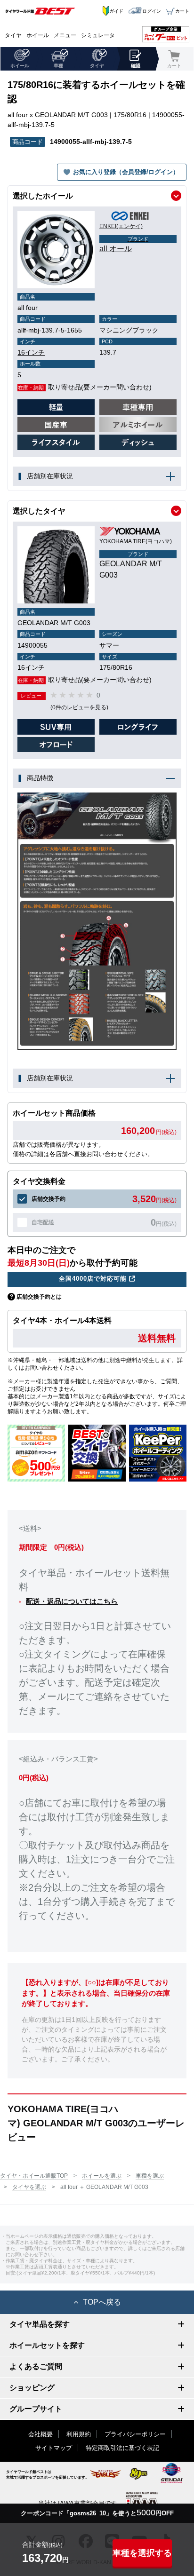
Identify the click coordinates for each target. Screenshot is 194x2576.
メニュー (65, 35)
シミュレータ (98, 35)
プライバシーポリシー (135, 2434)
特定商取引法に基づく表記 (122, 2448)
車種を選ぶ (150, 2176)
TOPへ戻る (102, 2302)
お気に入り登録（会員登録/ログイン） (126, 172)
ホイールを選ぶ (102, 2176)
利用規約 (79, 2434)
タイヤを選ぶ (29, 2187)
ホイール (38, 35)
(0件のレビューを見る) (79, 707)
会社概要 (40, 2434)
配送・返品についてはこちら (72, 1601)
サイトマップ (54, 2448)
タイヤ (13, 35)
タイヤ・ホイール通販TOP (34, 2176)
